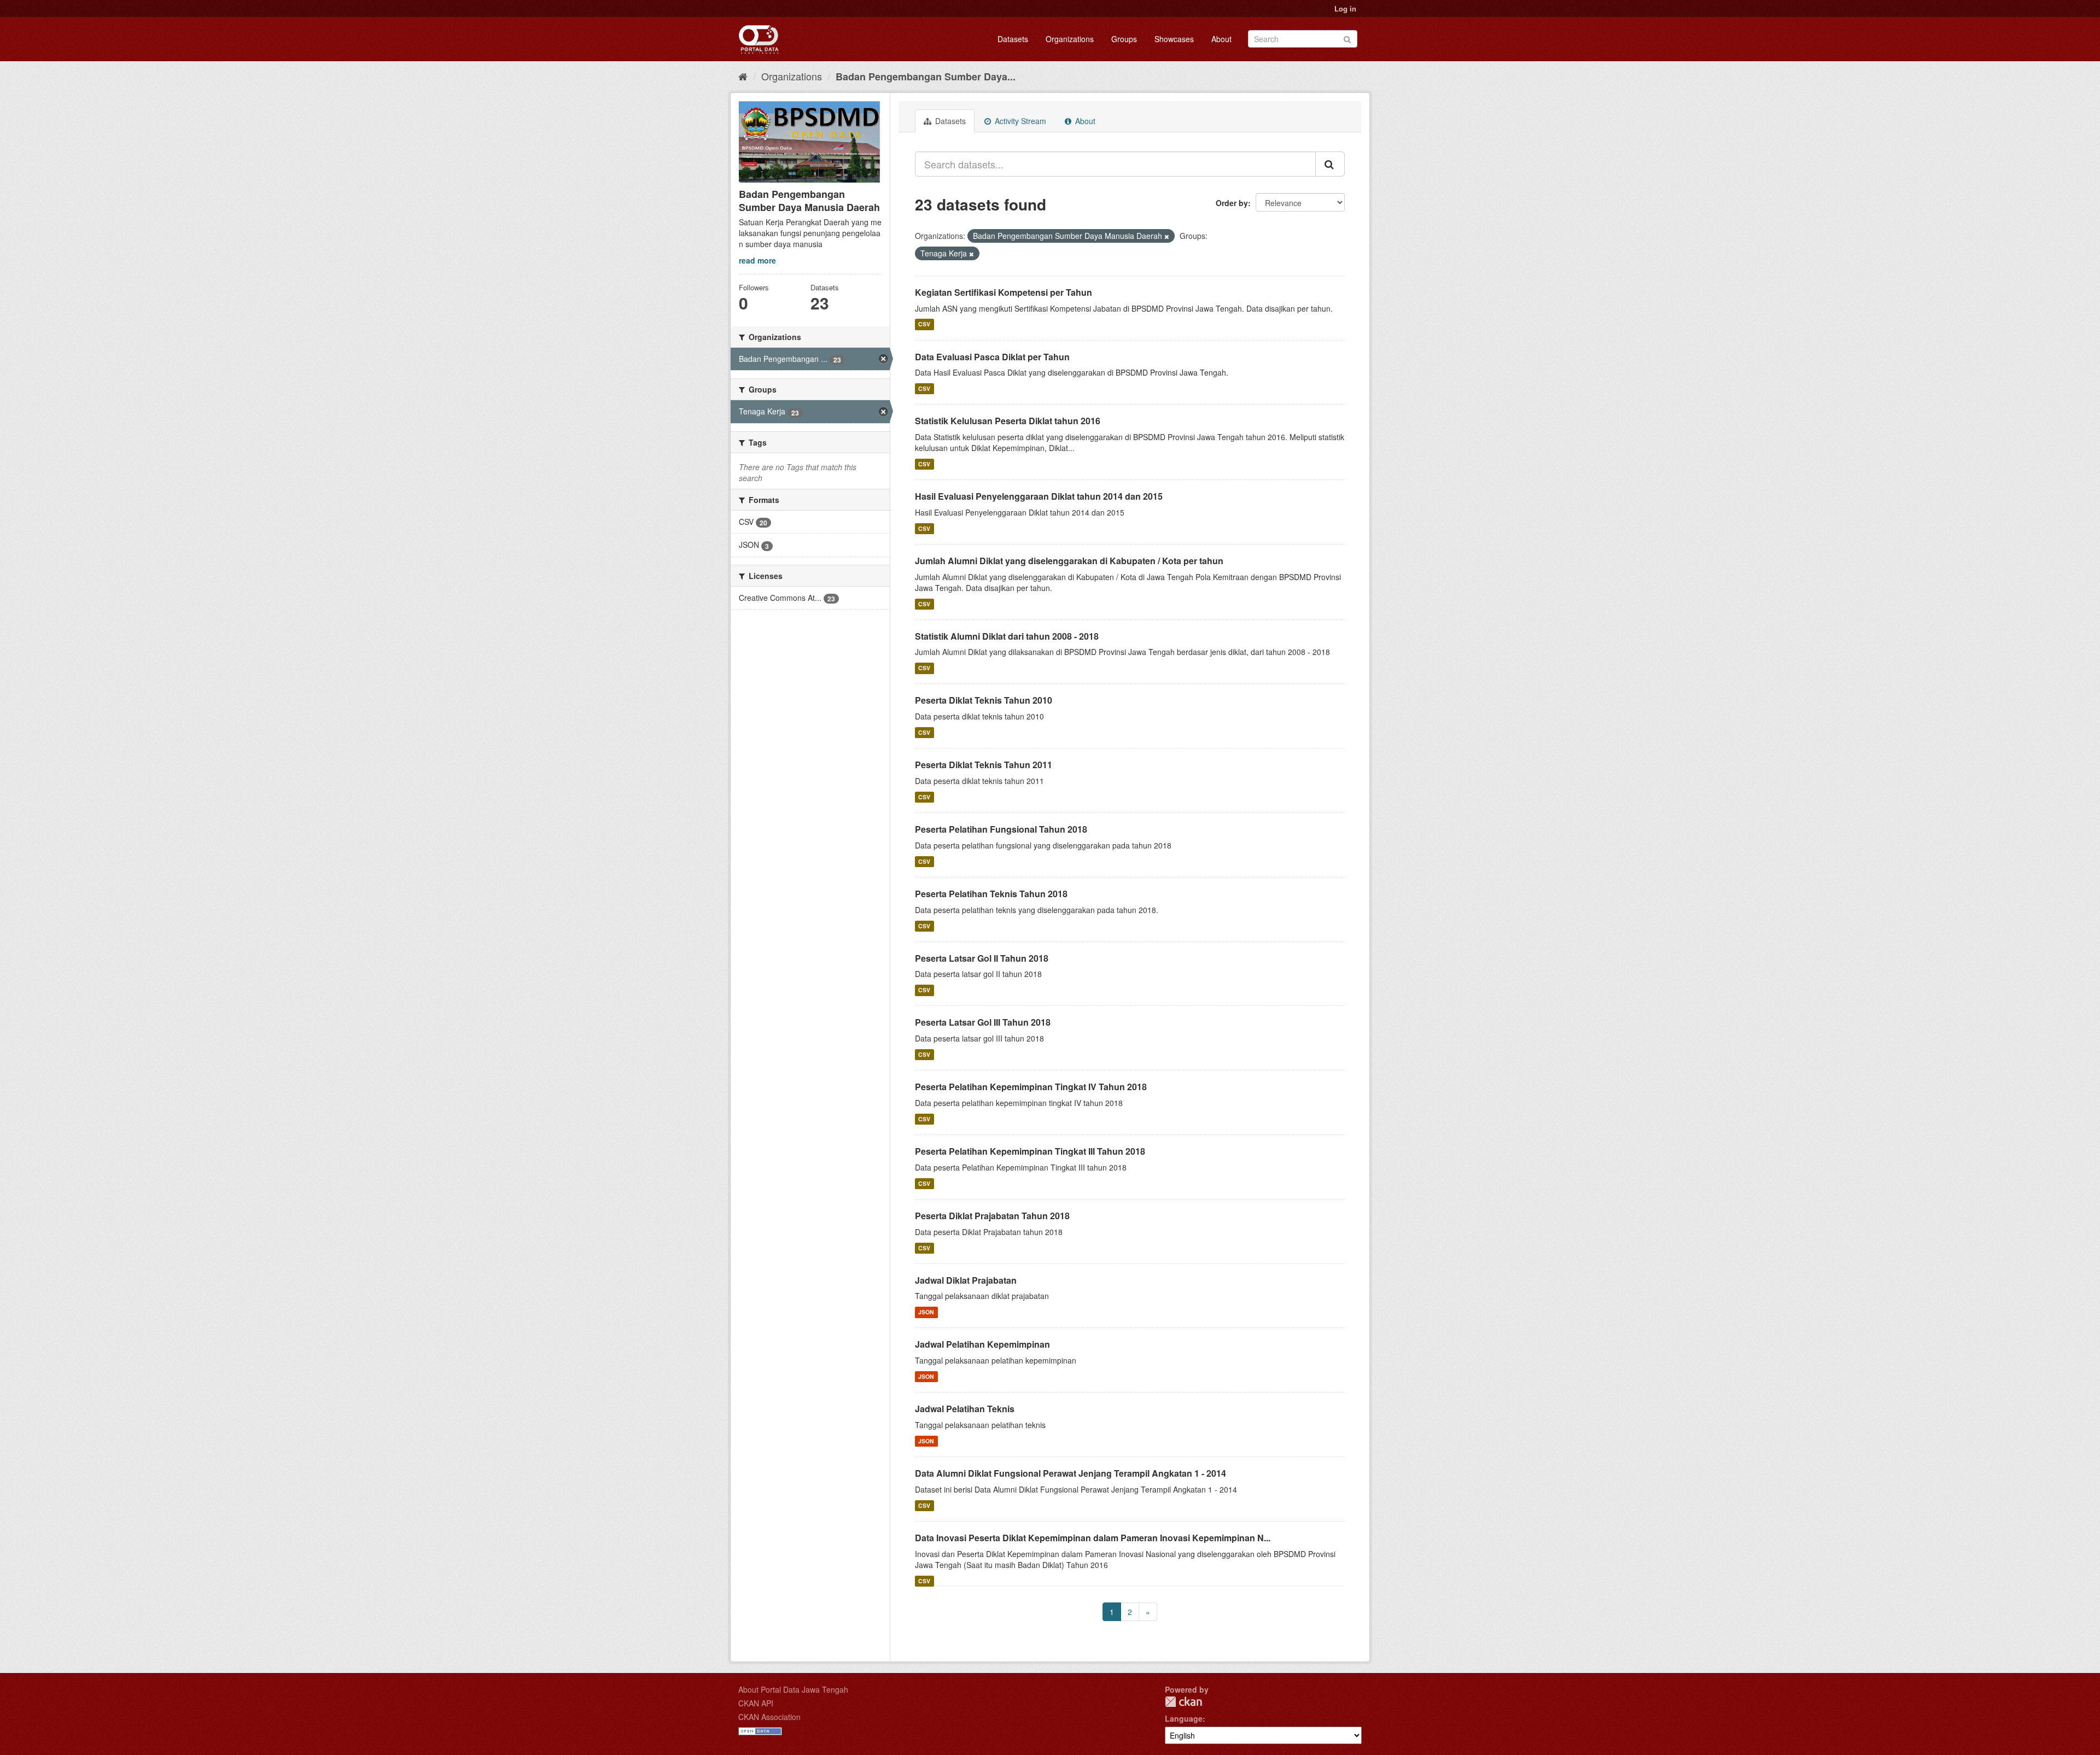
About (1221, 39)
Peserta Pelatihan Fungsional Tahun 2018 (1001, 829)
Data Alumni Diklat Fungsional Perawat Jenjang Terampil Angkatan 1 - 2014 (1071, 1473)
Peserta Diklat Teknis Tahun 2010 (984, 700)
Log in (1345, 8)
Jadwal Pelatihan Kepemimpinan (982, 1344)
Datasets (1013, 39)
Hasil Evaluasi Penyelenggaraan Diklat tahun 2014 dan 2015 (1039, 496)
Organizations (1070, 39)
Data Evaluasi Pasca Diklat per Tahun (992, 357)
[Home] (743, 76)
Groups (1124, 39)
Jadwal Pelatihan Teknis (965, 1409)
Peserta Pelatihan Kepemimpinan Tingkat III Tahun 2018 (1030, 1151)
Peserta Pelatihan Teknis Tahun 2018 (991, 894)
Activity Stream (1019, 121)
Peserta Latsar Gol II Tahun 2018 (982, 958)
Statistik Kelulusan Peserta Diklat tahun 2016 (1008, 421)
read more (757, 260)
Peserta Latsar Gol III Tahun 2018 (983, 1022)
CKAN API (756, 1703)
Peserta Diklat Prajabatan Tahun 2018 (992, 1216)
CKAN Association (769, 1717)
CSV (924, 324)
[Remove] (1167, 236)
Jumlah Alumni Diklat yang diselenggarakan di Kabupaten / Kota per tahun (1069, 561)
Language (1184, 1718)
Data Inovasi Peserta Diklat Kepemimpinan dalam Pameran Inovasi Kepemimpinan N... (1093, 1538)
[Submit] (1347, 38)
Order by (1232, 203)
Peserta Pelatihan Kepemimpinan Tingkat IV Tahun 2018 (1031, 1087)
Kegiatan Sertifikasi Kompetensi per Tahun (1004, 292)
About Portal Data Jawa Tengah (793, 1689)
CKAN (1183, 1702)
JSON (926, 1312)
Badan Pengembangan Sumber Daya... (926, 77)
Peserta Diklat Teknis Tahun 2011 (984, 765)
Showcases (1174, 39)
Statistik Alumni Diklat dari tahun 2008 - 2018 (1007, 636)
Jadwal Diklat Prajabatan (966, 1280)
